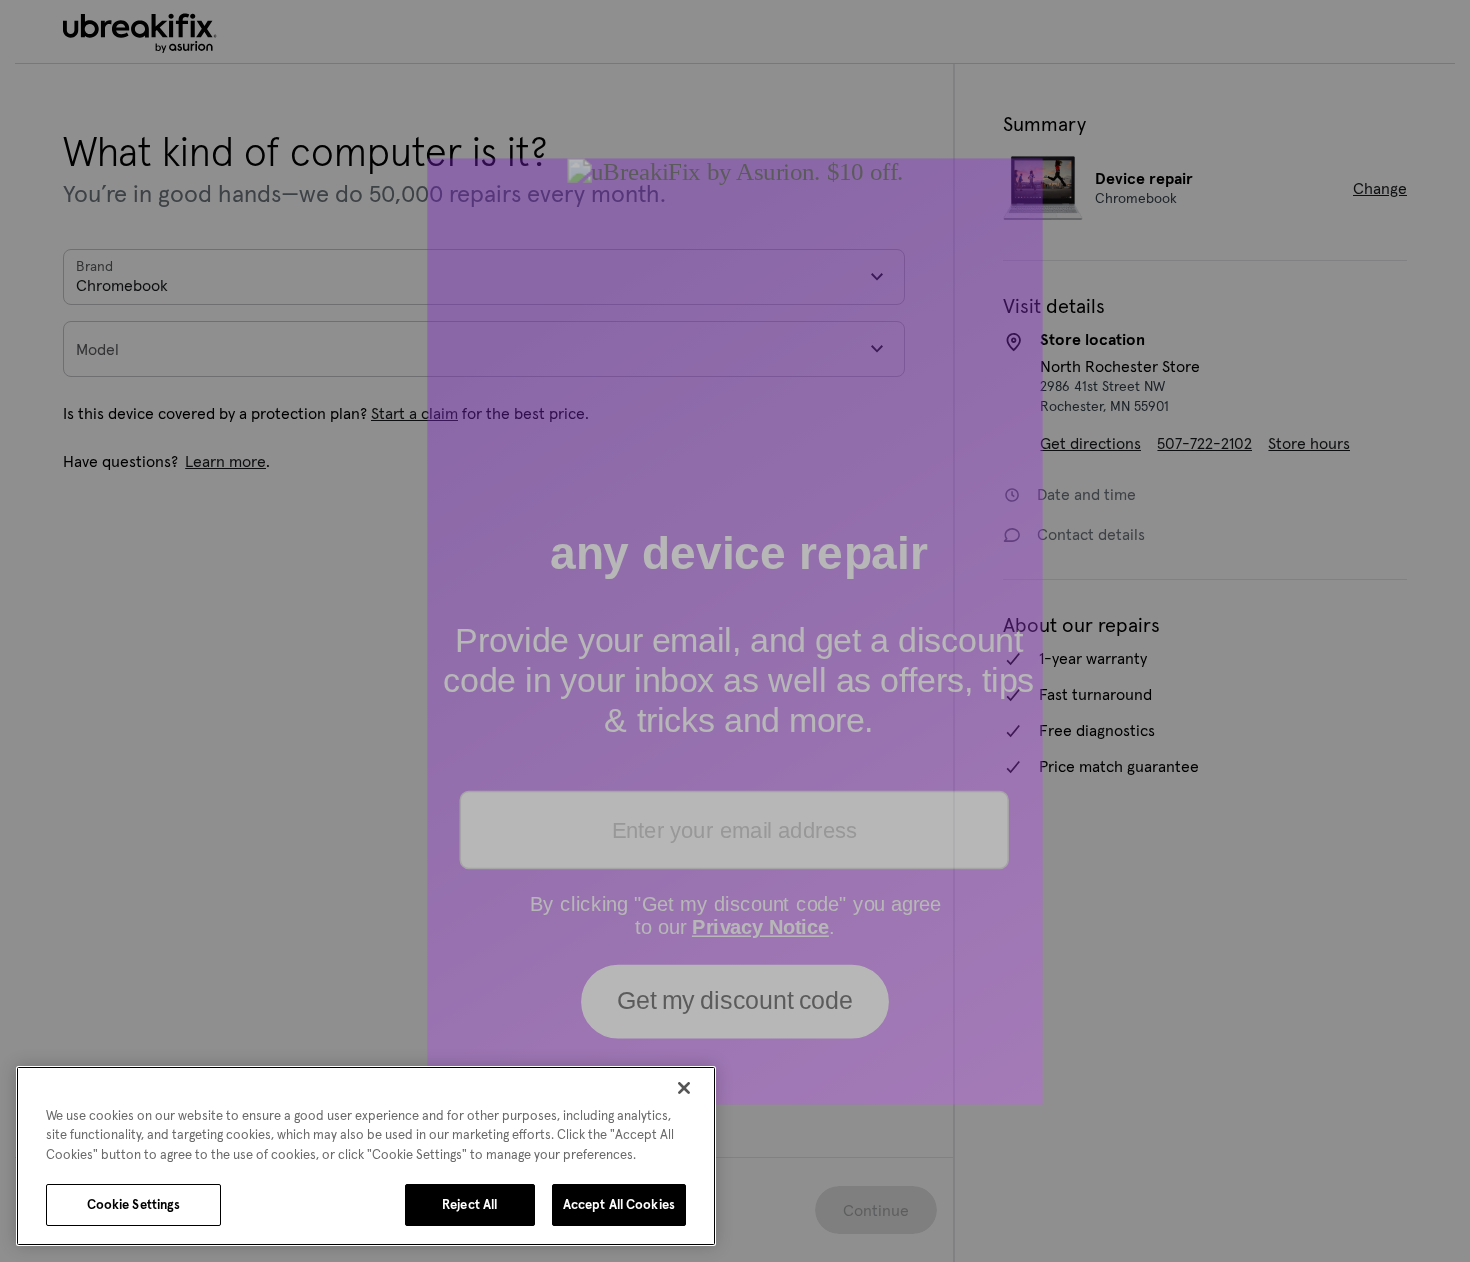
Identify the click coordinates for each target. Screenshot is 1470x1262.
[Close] (684, 1088)
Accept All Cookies (619, 1204)
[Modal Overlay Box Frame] (735, 631)
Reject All (469, 1204)
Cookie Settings (134, 1204)
